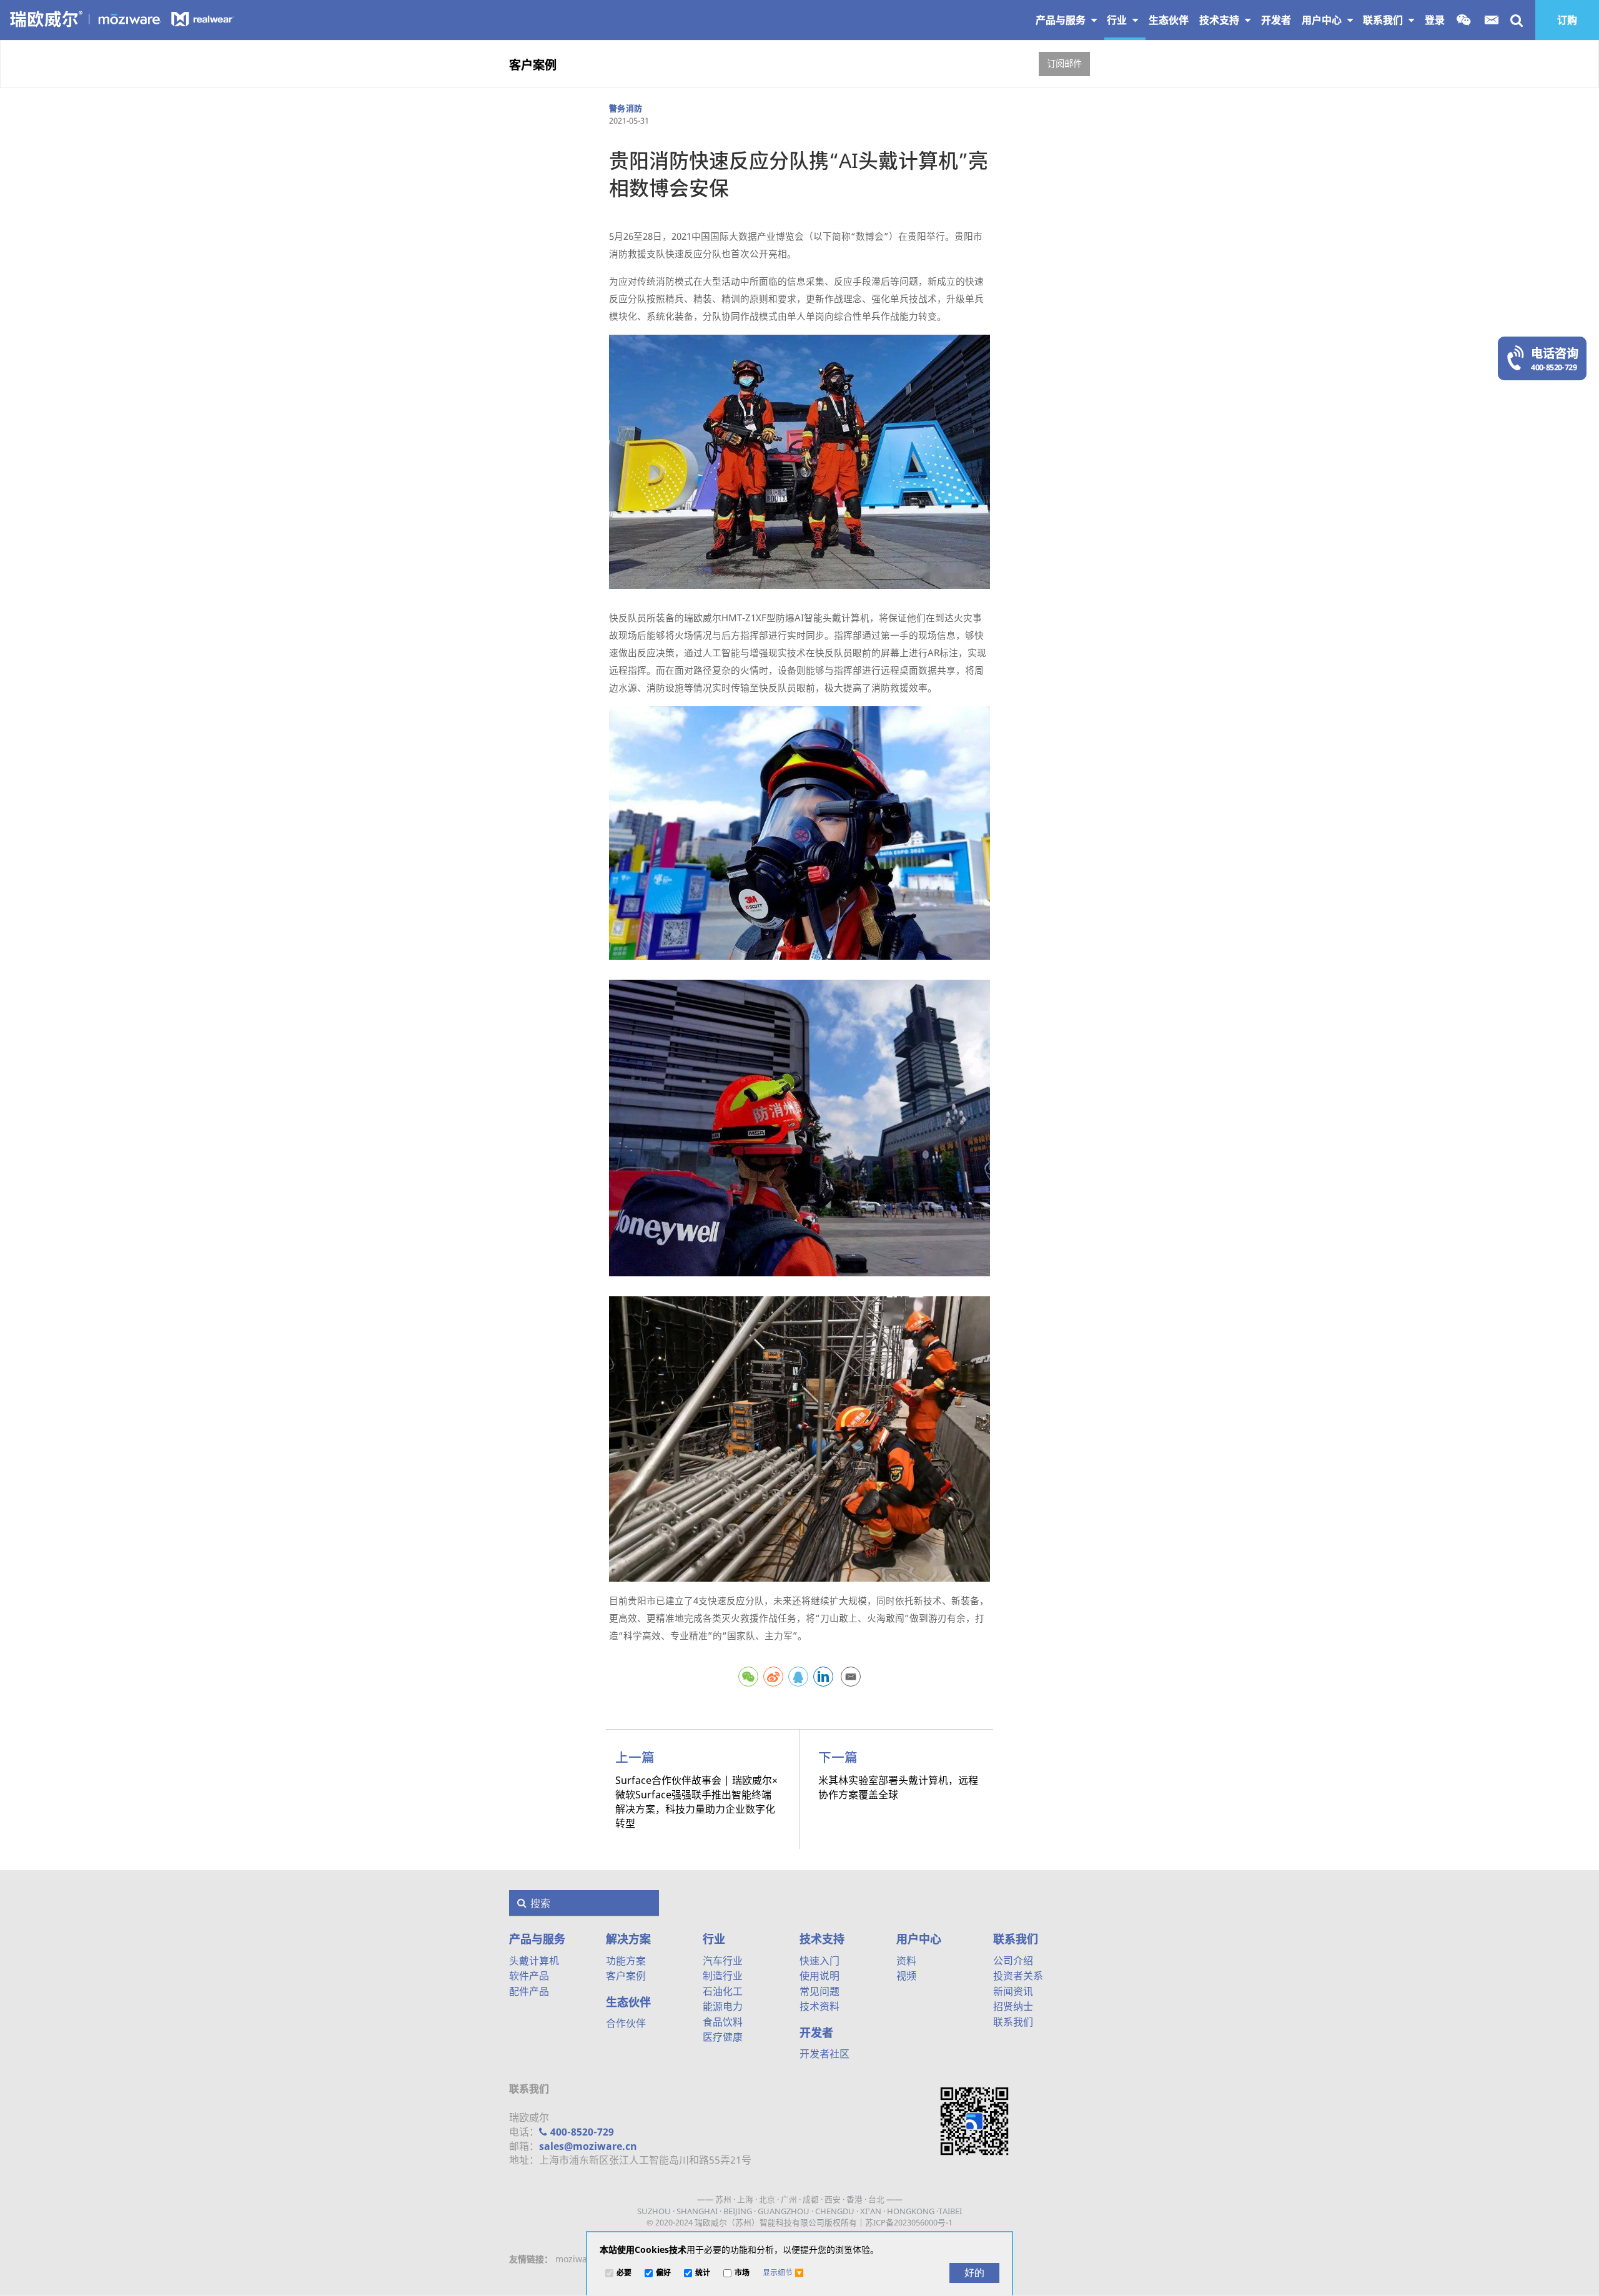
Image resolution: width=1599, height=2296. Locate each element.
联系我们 (1384, 20)
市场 (742, 2273)
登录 (1435, 20)
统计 (703, 2273)
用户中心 (1323, 20)
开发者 (816, 2032)
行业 (1118, 20)
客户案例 (533, 65)
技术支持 (1220, 20)
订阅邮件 (1064, 63)
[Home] (123, 18)
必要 (624, 2273)
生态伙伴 (628, 2002)
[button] (783, 2273)
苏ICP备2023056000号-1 (909, 2222)
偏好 (663, 2273)
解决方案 (628, 1939)
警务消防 (626, 108)
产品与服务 (1062, 20)
